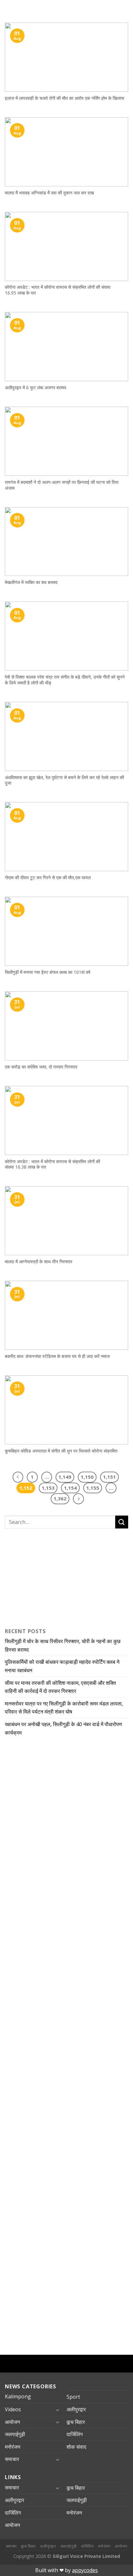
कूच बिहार (76, 2422)
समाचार (12, 2459)
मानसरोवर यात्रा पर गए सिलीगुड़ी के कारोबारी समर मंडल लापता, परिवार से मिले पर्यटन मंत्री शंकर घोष (64, 1708)
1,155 (93, 1488)
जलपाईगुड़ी (15, 2434)
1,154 (70, 1488)
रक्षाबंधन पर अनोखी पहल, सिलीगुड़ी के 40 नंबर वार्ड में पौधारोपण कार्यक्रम (63, 1728)
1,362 (60, 1498)
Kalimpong (18, 2396)
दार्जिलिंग (75, 2434)
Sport (73, 2397)
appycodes (85, 2570)
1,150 (87, 1477)
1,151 (109, 1477)
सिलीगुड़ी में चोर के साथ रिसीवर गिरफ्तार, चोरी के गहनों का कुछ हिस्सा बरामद (63, 1645)
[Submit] (122, 1522)
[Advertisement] (45, 1577)
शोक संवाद (76, 2447)
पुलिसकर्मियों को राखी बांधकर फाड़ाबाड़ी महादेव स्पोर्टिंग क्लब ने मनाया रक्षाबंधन (62, 1666)
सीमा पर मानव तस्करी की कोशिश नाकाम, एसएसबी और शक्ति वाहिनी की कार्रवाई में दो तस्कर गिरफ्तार (60, 1687)
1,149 (65, 1477)
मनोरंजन (13, 2447)
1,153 (48, 1488)
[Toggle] (57, 2410)
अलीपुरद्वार (76, 2409)
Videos (13, 2409)
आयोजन (12, 2422)
